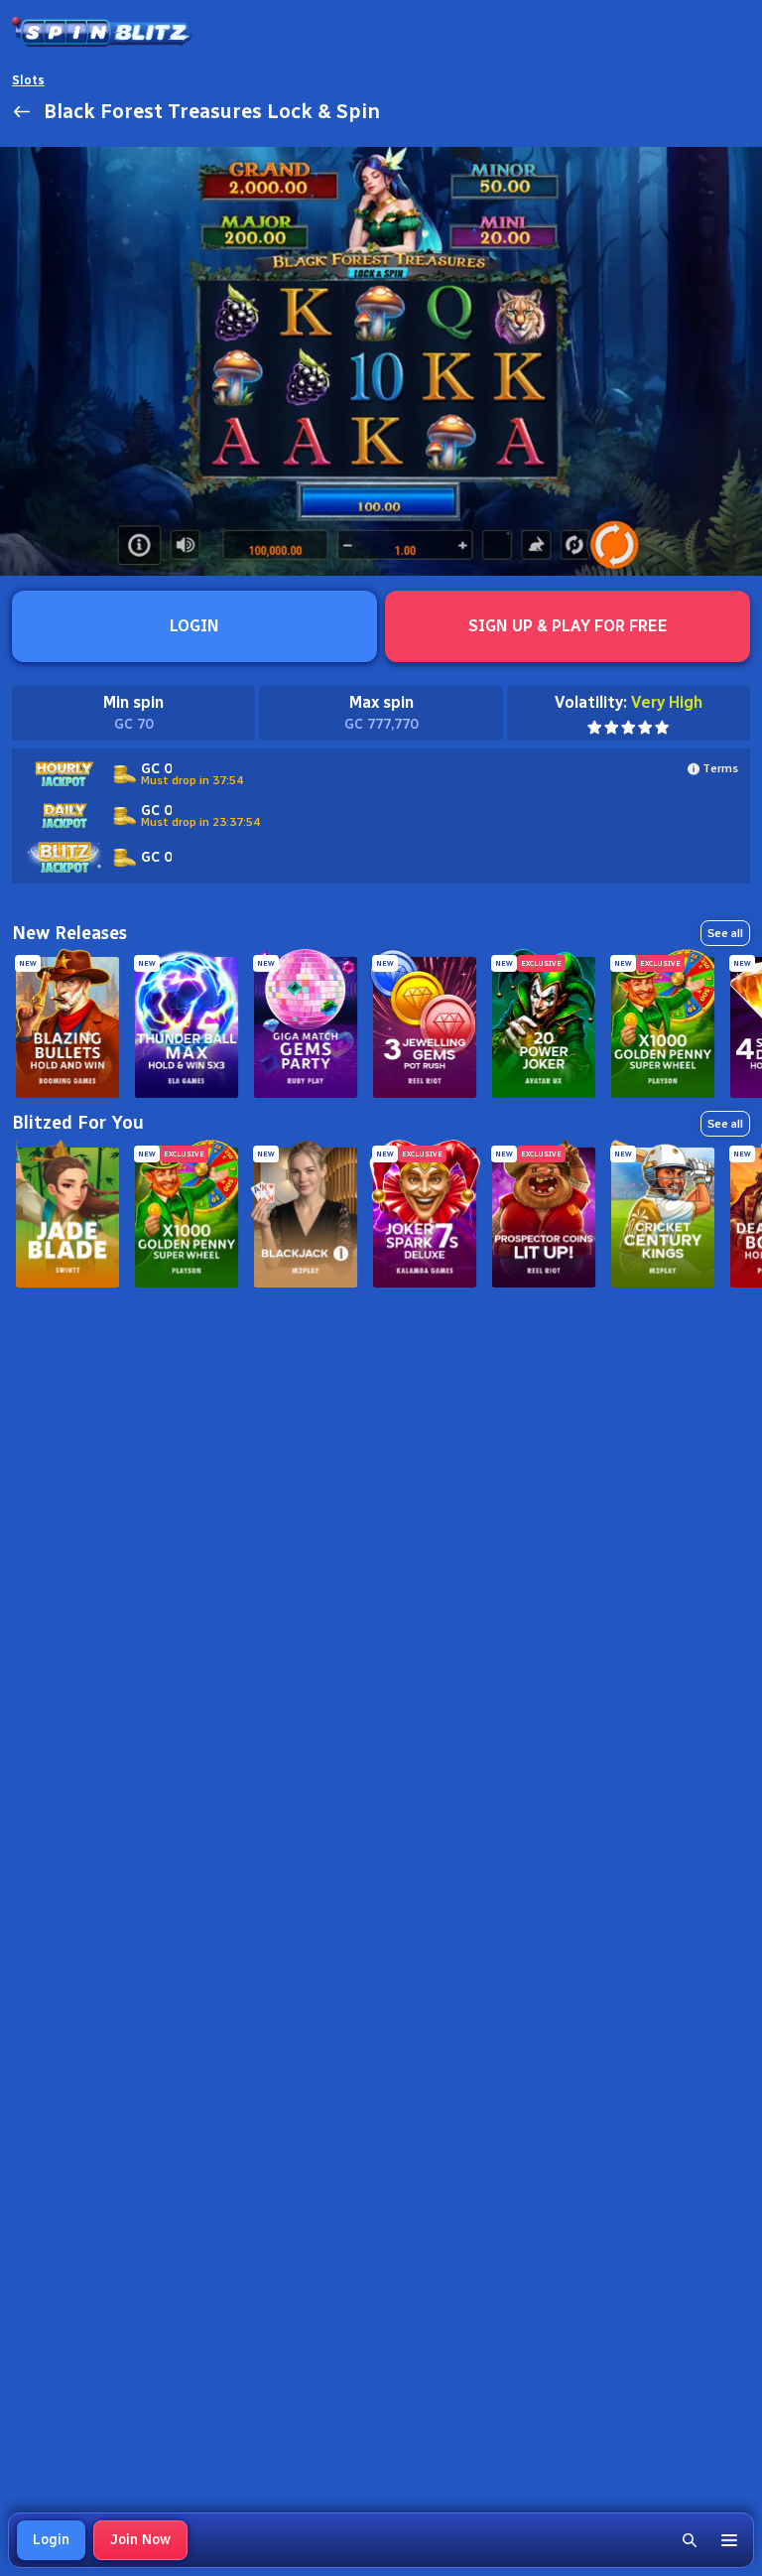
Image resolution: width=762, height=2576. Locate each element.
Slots (28, 80)
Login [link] (51, 2540)
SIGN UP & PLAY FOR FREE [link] (568, 626)
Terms (720, 768)
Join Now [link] (140, 2540)
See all (725, 933)
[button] (690, 2540)
